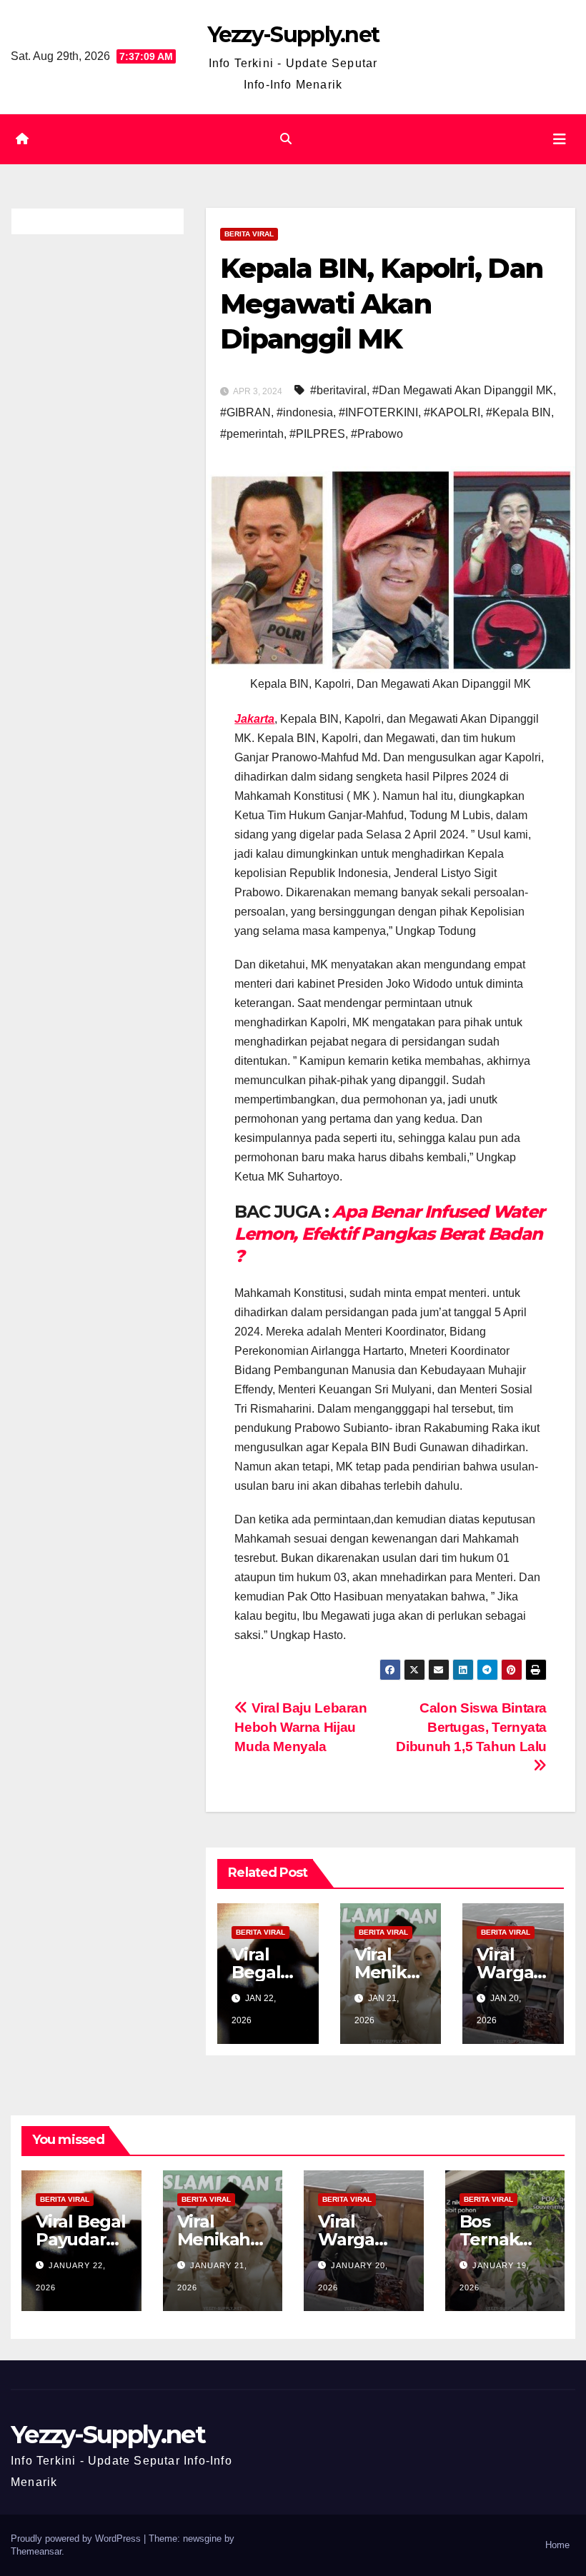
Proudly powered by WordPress (77, 2539)
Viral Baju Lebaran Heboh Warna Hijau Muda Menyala (301, 1727)
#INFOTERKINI (378, 412)
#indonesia (305, 412)
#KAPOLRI (452, 412)
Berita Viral (249, 234)
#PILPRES (317, 434)
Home (557, 2545)
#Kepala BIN (518, 412)
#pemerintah (252, 434)
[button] (286, 139)
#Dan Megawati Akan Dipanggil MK (463, 390)
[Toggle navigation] (560, 139)
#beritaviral (338, 390)
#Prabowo (377, 434)
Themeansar (36, 2551)
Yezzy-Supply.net (293, 35)
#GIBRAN (245, 412)
